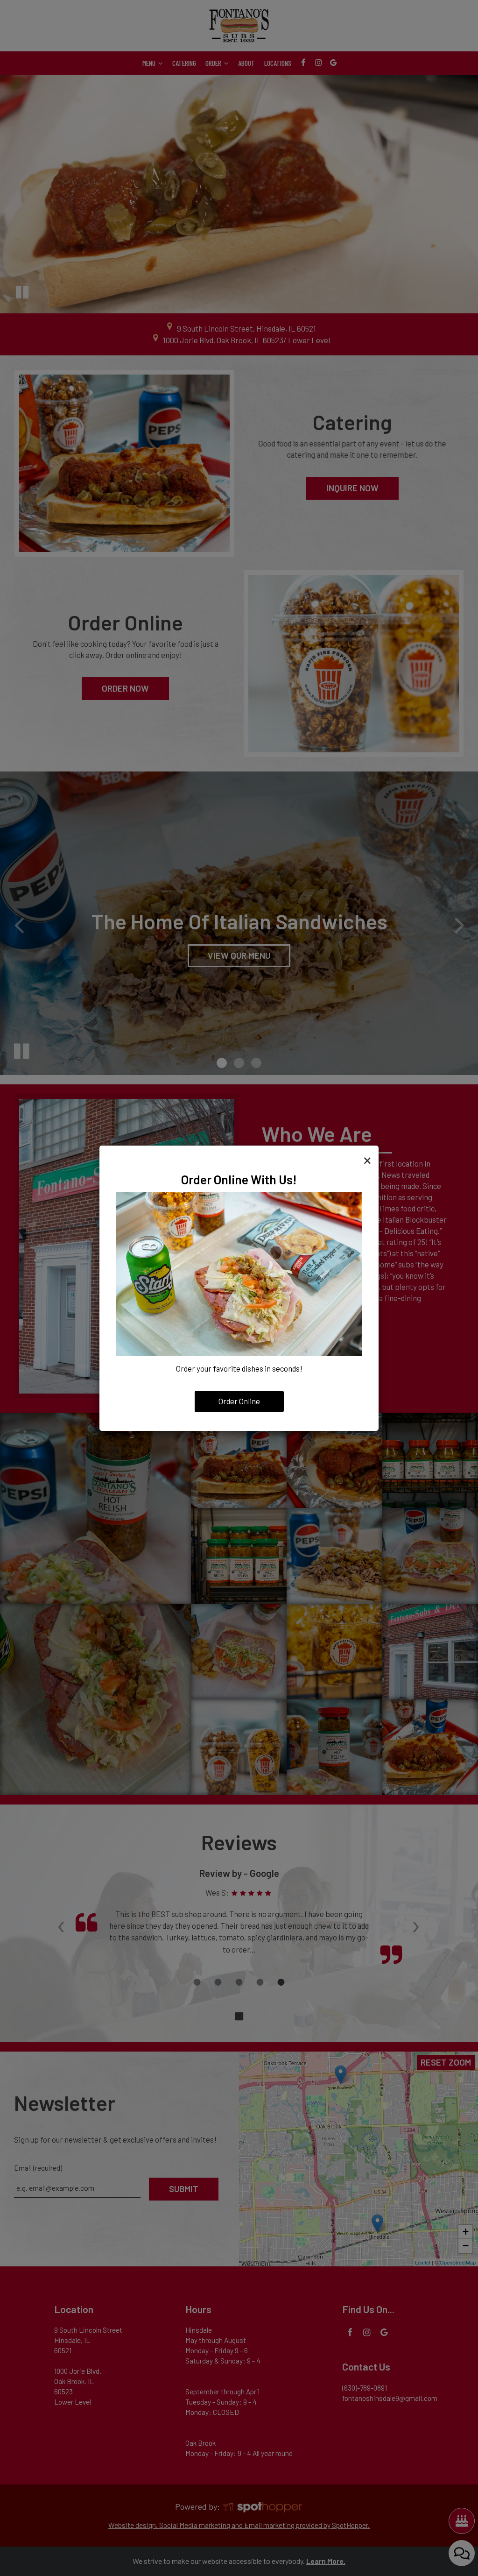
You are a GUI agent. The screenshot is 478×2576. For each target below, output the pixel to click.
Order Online (239, 1401)
